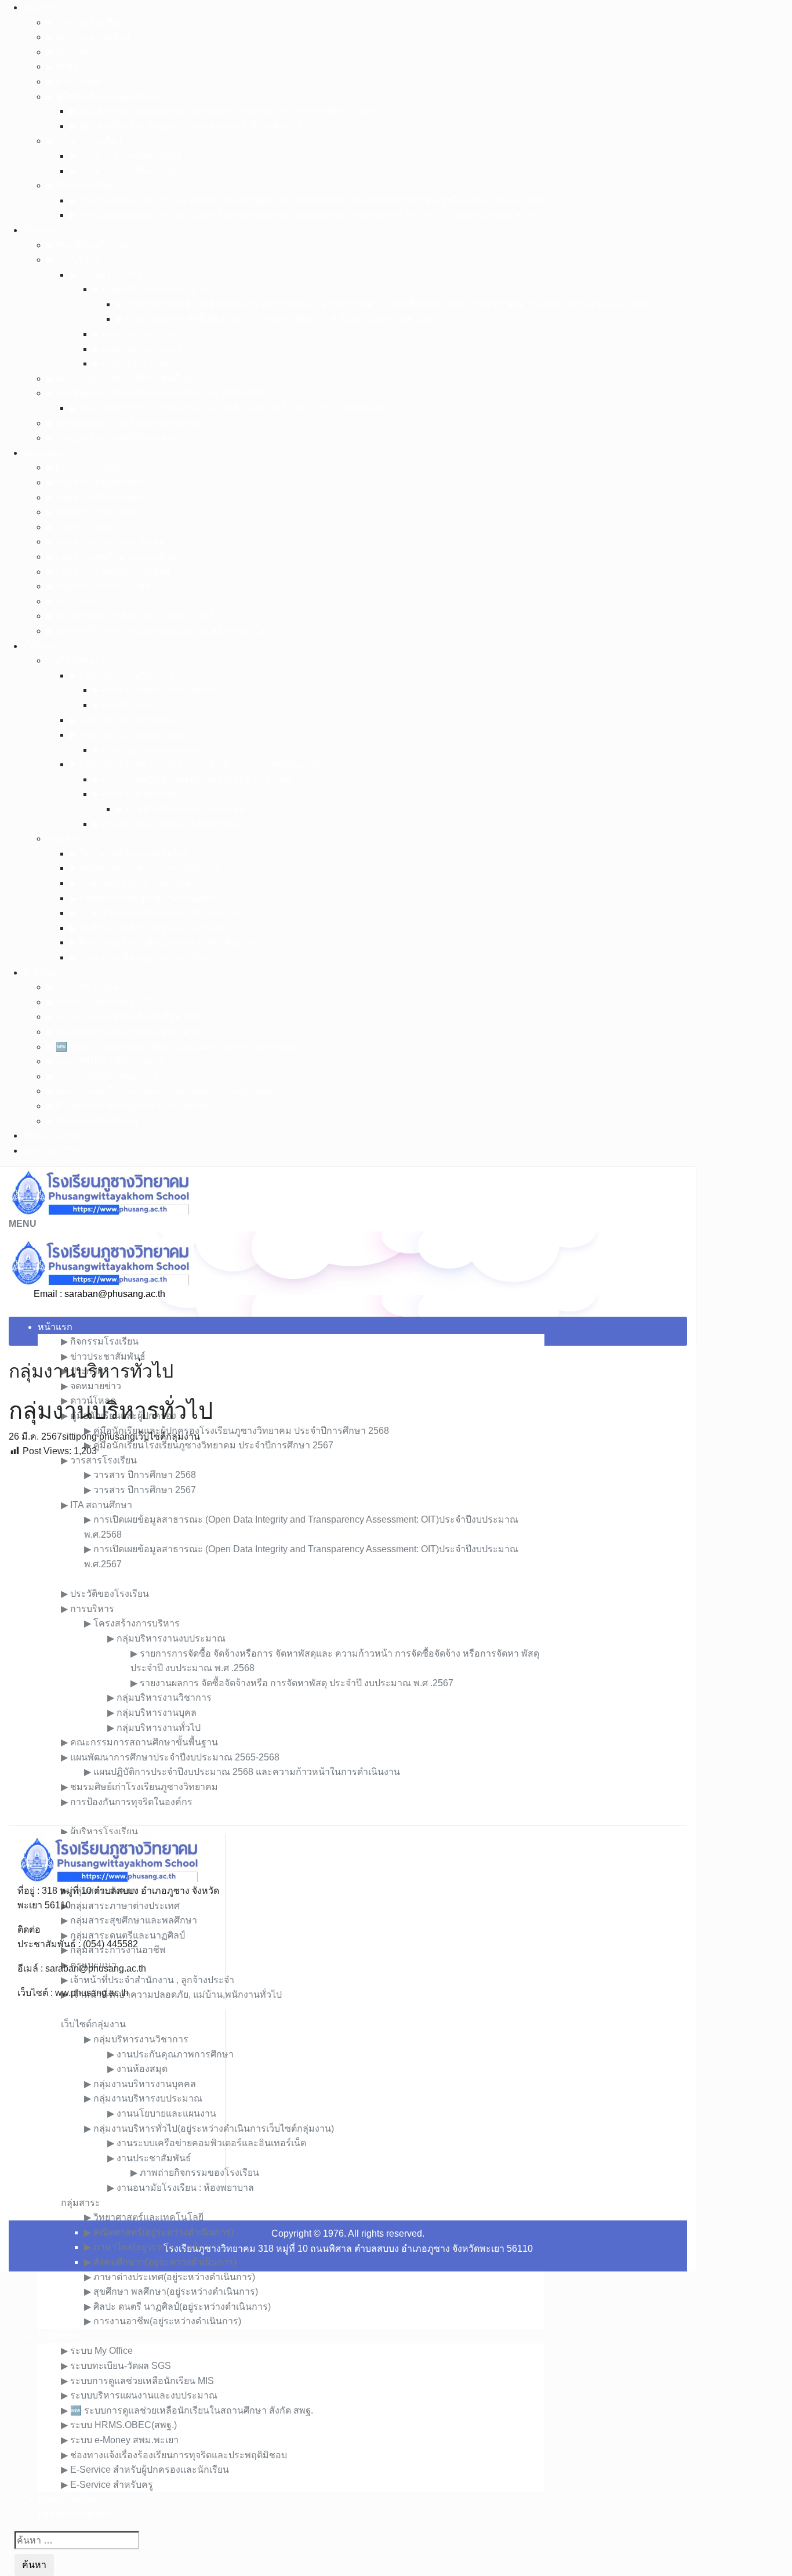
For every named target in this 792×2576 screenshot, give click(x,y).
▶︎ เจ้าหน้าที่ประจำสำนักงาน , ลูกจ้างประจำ (133, 616)
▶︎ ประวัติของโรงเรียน (90, 245)
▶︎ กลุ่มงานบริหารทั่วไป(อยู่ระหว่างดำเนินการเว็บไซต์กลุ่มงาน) (195, 764)
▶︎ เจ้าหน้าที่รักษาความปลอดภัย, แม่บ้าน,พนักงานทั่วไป (157, 631)
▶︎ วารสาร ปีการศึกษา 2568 (126, 156)
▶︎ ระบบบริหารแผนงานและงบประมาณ (125, 1032)
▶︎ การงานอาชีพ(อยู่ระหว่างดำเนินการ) (148, 957)
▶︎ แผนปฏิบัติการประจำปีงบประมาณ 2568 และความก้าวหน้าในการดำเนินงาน (228, 408)
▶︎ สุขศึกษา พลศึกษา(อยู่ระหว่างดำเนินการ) (157, 928)
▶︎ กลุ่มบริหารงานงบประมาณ (152, 289)
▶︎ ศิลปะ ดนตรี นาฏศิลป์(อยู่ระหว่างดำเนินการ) (163, 942)
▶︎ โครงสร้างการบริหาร (117, 275)
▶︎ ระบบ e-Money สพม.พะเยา (105, 1076)
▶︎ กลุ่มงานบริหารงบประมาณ (129, 735)
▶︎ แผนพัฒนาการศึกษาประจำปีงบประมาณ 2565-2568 (156, 393)
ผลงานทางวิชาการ (61, 1151)
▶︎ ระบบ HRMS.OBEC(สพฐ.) (104, 1061)
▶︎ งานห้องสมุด (123, 705)
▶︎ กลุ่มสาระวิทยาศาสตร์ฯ (98, 497)
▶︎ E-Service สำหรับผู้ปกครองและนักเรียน (130, 1106)
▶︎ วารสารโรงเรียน (84, 141)
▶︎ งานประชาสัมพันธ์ (135, 794)
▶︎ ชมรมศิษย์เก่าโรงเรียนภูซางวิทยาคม (125, 423)
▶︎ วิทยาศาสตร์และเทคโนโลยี (129, 854)
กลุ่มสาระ (66, 838)
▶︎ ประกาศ (68, 52)
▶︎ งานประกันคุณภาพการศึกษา (156, 690)
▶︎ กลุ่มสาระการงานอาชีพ (99, 586)
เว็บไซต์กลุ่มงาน (79, 660)
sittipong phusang (99, 1436)
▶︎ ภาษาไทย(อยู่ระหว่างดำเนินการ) (140, 883)
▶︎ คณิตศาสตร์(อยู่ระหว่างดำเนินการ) (144, 868)
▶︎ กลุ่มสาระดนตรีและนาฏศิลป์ (108, 572)
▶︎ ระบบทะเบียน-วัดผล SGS (101, 1002)
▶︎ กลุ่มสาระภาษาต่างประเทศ (106, 541)
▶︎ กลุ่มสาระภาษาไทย (90, 512)
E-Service (43, 972)
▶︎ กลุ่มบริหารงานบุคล (137, 349)
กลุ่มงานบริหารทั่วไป (91, 1371)
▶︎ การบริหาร (73, 260)
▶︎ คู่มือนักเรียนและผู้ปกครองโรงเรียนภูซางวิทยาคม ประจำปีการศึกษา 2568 (222, 111)
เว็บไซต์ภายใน (52, 646)
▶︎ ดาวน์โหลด (74, 81)
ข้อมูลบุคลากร (52, 453)
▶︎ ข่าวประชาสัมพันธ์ (89, 37)
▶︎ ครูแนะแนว (74, 601)
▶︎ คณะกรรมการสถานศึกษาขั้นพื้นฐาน (125, 378)
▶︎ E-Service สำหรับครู (92, 1121)
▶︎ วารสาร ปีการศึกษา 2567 (126, 171)
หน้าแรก (41, 7)
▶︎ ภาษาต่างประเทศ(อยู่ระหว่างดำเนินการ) (155, 913)
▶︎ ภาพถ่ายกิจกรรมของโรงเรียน (180, 809)
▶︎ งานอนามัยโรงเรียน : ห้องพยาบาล (166, 824)
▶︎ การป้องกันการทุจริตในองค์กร (112, 438)
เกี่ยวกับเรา (45, 230)
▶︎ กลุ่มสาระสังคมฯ (85, 527)
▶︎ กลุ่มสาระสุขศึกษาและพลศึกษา (115, 557)
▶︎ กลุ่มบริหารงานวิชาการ (145, 334)
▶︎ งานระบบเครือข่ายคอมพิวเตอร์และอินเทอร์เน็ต (192, 779)
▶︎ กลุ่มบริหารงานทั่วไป (139, 363)
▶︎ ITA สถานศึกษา (82, 185)
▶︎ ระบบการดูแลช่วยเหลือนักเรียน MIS (123, 1017)
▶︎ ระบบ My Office (82, 987)
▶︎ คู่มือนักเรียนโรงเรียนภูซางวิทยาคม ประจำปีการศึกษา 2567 (194, 126)
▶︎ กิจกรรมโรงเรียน (85, 22)
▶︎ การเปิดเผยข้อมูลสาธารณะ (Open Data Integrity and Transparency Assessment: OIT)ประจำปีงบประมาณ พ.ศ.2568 (307, 200)
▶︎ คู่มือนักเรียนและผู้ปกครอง (104, 97)
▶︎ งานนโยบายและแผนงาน (147, 750)
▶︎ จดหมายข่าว (77, 66)
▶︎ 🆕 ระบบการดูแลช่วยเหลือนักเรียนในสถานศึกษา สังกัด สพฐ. (172, 1047)
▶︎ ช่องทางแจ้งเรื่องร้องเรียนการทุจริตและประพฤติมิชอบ (159, 1091)
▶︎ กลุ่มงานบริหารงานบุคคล (126, 720)
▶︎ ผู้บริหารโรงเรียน (85, 467)
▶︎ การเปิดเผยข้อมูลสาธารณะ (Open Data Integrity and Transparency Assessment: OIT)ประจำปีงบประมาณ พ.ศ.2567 (307, 215)
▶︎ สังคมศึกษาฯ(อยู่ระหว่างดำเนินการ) (146, 898)
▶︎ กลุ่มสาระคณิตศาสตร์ (95, 482)
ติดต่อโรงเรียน (52, 1135)
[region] (348, 1642)
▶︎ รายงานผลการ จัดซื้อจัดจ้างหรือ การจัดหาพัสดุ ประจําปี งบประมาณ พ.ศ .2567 (277, 319)
